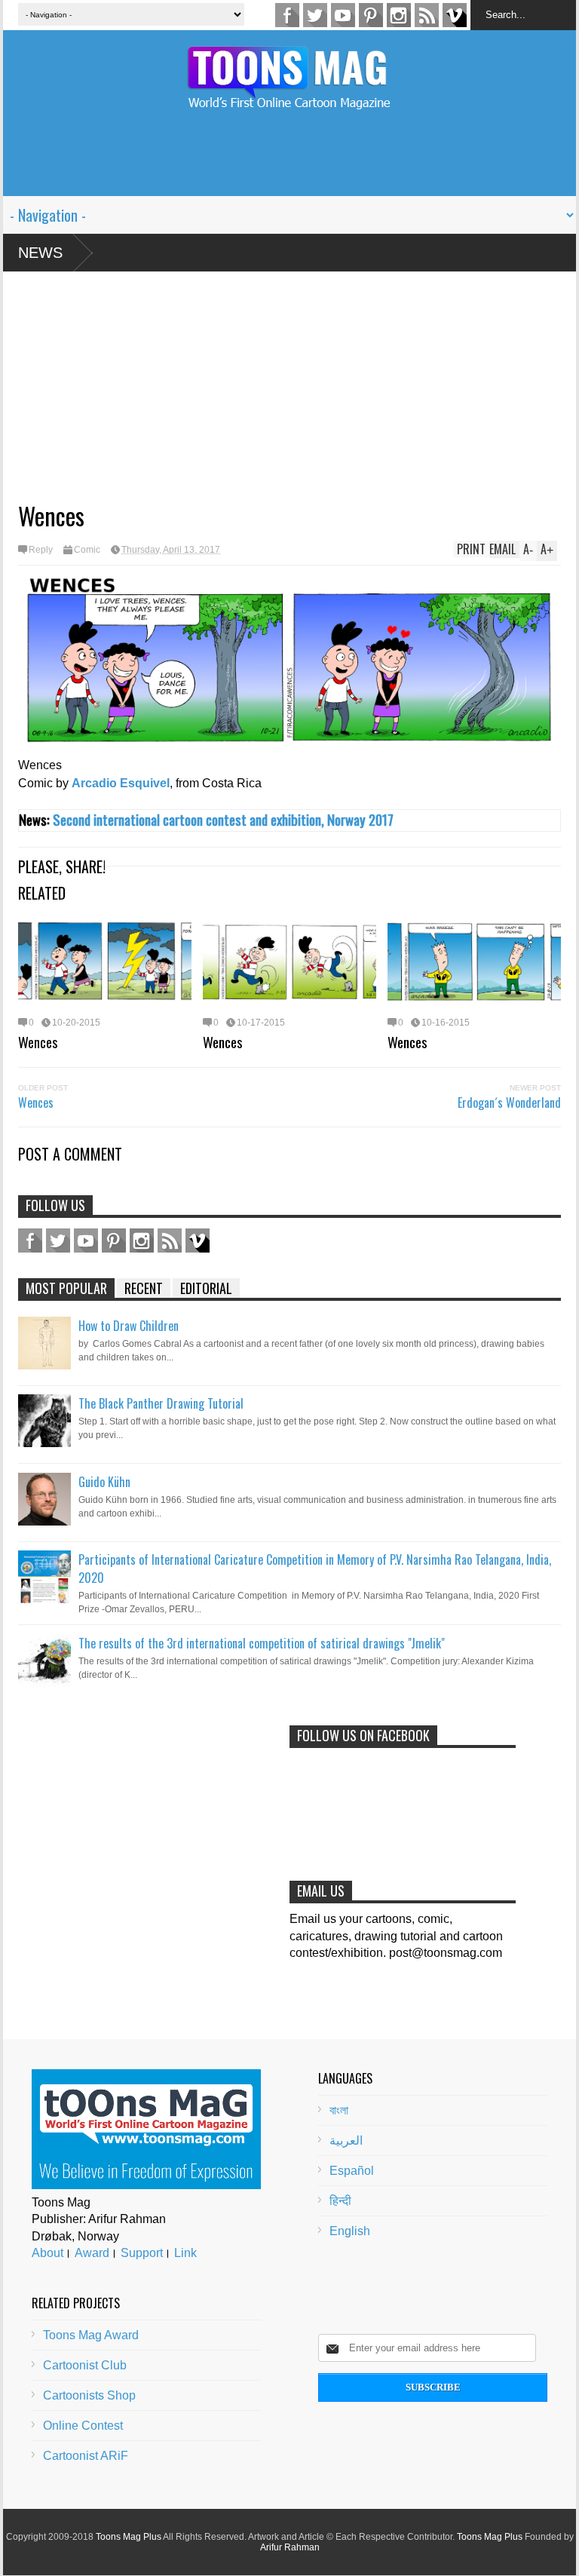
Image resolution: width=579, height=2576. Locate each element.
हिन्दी (340, 2201)
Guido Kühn (104, 1482)
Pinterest (371, 15)
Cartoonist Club (85, 2365)
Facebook (287, 15)
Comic (87, 550)
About (47, 2253)
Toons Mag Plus (129, 2537)
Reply (41, 550)
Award (92, 2253)
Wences (38, 1041)
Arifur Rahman (290, 2547)
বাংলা (339, 2110)
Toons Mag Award (91, 2335)
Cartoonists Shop (89, 2395)
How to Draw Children (129, 1326)
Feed (427, 15)
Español (352, 2171)
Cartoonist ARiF (86, 2456)
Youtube (343, 15)
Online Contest (83, 2426)
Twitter (315, 15)
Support (142, 2253)
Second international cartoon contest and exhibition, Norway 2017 (223, 819)
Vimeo (455, 15)
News (40, 253)
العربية (346, 2141)
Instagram (399, 15)
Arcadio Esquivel (121, 783)
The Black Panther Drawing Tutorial (161, 1403)
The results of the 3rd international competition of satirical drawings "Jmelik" (262, 1643)
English (350, 2231)
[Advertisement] (289, 162)
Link (185, 2253)
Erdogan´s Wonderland (509, 1102)
